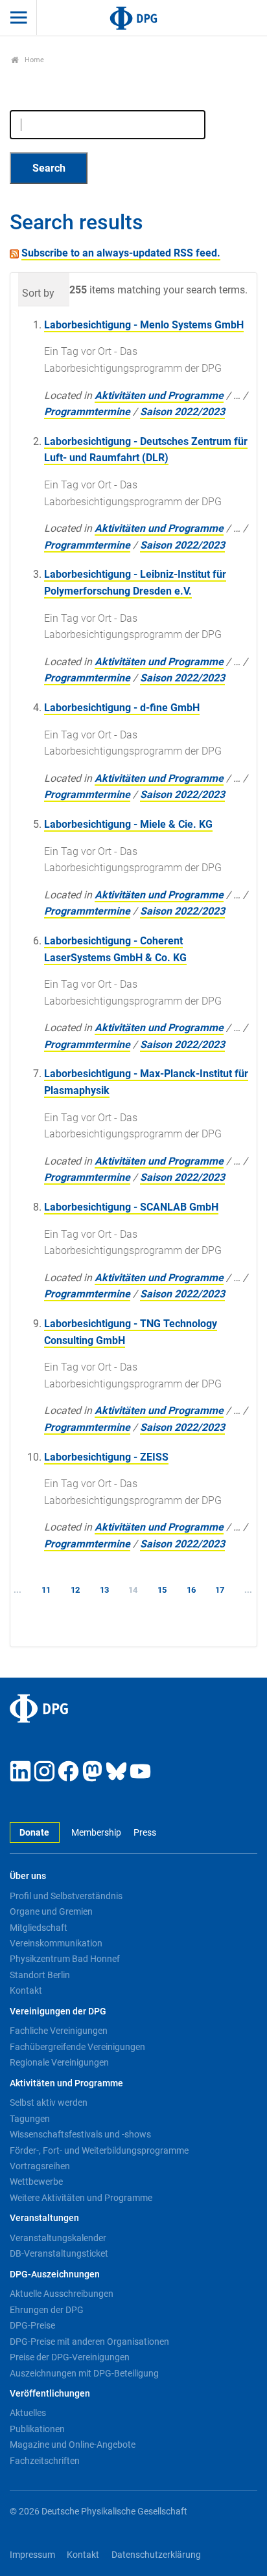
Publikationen (37, 2429)
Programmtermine (87, 412)
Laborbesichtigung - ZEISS (106, 1457)
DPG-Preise (32, 2325)
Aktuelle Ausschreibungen (62, 2294)
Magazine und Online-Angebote (73, 2445)
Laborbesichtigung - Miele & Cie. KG (128, 824)
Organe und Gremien (51, 1911)
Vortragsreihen (40, 2166)
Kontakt (26, 1990)
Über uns (28, 1876)
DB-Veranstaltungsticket (59, 2253)
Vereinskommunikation (56, 1943)
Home (33, 60)
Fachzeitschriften (45, 2461)
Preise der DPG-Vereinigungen (70, 2357)
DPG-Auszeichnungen (55, 2274)
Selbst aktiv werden (49, 2103)
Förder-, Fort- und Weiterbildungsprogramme (99, 2150)
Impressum (32, 2555)
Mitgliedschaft (39, 1928)
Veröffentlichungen (50, 2394)
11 (46, 1590)
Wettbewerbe (36, 2182)
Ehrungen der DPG (47, 2310)
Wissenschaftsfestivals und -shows (80, 2134)
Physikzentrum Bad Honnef (65, 1959)
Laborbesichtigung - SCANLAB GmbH (131, 1207)
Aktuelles (28, 2413)
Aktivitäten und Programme (159, 395)
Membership (96, 1833)
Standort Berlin (40, 1975)
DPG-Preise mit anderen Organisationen (89, 2342)
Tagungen (30, 2119)
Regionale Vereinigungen (59, 2062)
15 (162, 1590)
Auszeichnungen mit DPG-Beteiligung (84, 2373)
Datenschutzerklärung (156, 2555)
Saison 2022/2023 (182, 412)
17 (220, 1590)
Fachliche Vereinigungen (59, 2031)
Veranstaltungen (44, 2218)
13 (104, 1590)
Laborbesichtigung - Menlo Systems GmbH (144, 325)
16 (191, 1590)
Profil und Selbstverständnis (66, 1896)
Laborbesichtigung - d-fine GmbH (122, 708)
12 (75, 1590)
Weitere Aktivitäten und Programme (81, 2198)
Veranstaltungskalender (58, 2238)
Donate (34, 1833)
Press (145, 1833)
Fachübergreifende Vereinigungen (77, 2047)
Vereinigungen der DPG (58, 2012)
